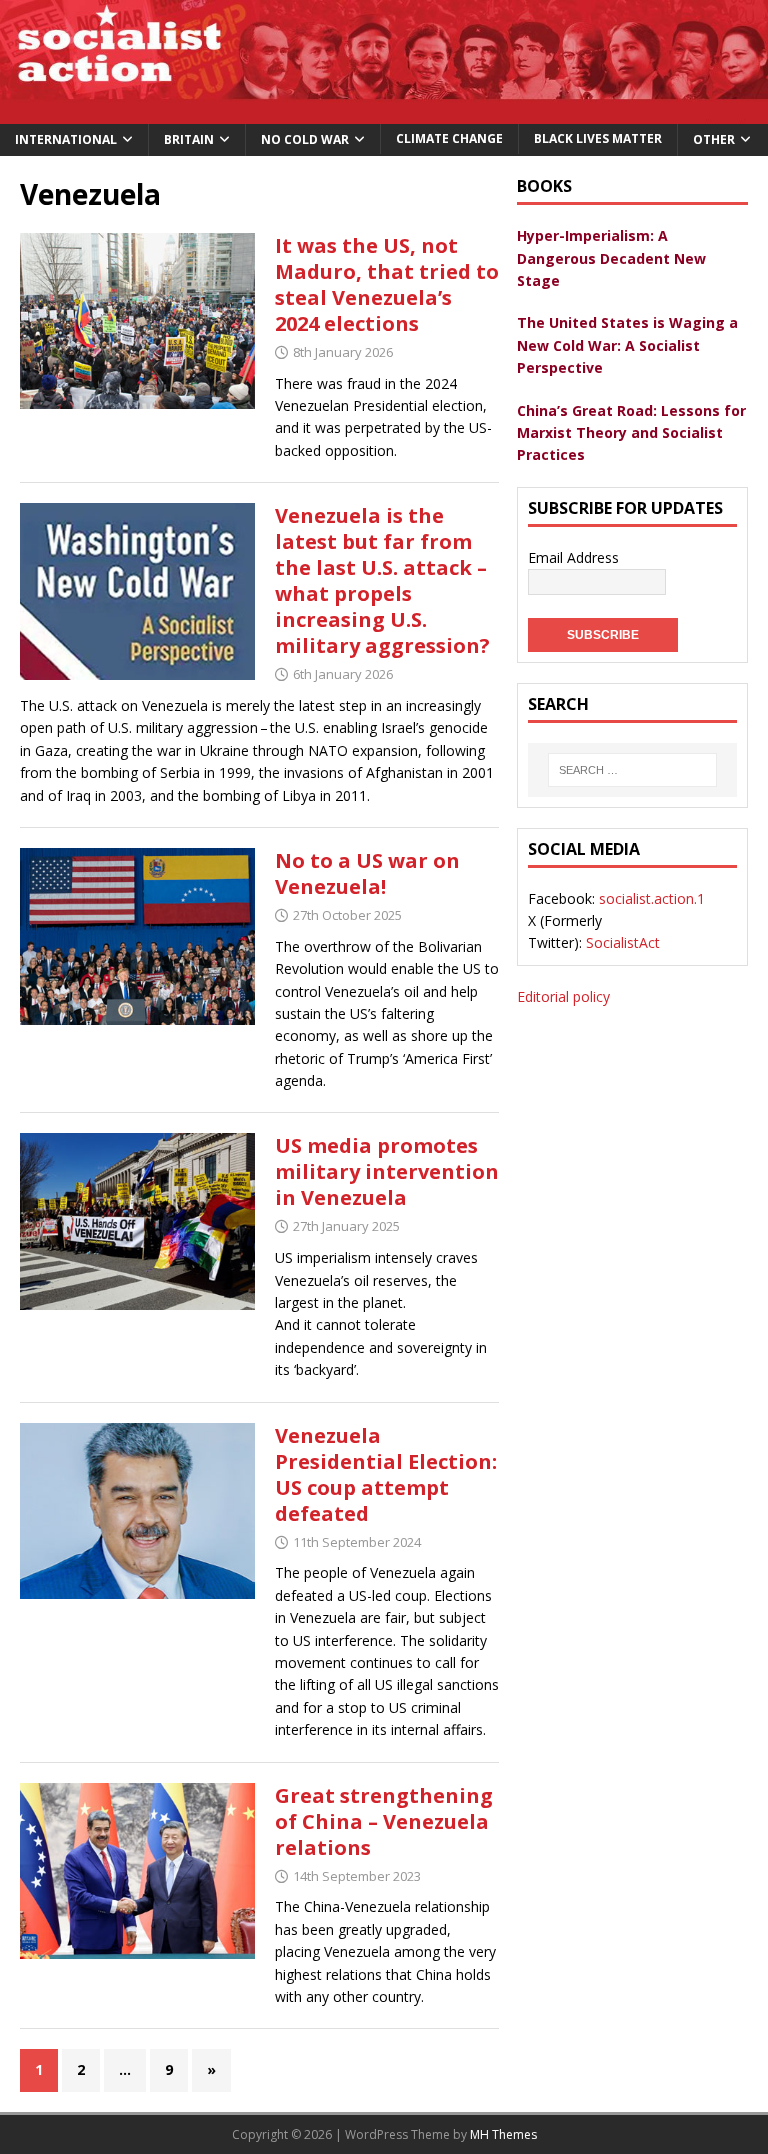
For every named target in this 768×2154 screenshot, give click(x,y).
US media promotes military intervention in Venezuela (387, 1171)
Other (714, 139)
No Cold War (305, 139)
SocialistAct (623, 942)
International (66, 139)
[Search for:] (632, 770)
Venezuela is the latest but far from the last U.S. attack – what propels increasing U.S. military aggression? (382, 580)
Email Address (573, 557)
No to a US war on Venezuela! (367, 873)
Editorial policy (563, 996)
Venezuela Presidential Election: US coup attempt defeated (386, 1474)
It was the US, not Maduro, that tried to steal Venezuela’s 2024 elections (387, 284)
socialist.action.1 (652, 898)
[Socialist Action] (384, 112)
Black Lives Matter (598, 138)
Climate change (449, 138)
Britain (189, 139)
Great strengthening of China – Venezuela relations (384, 1821)
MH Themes (503, 2134)
